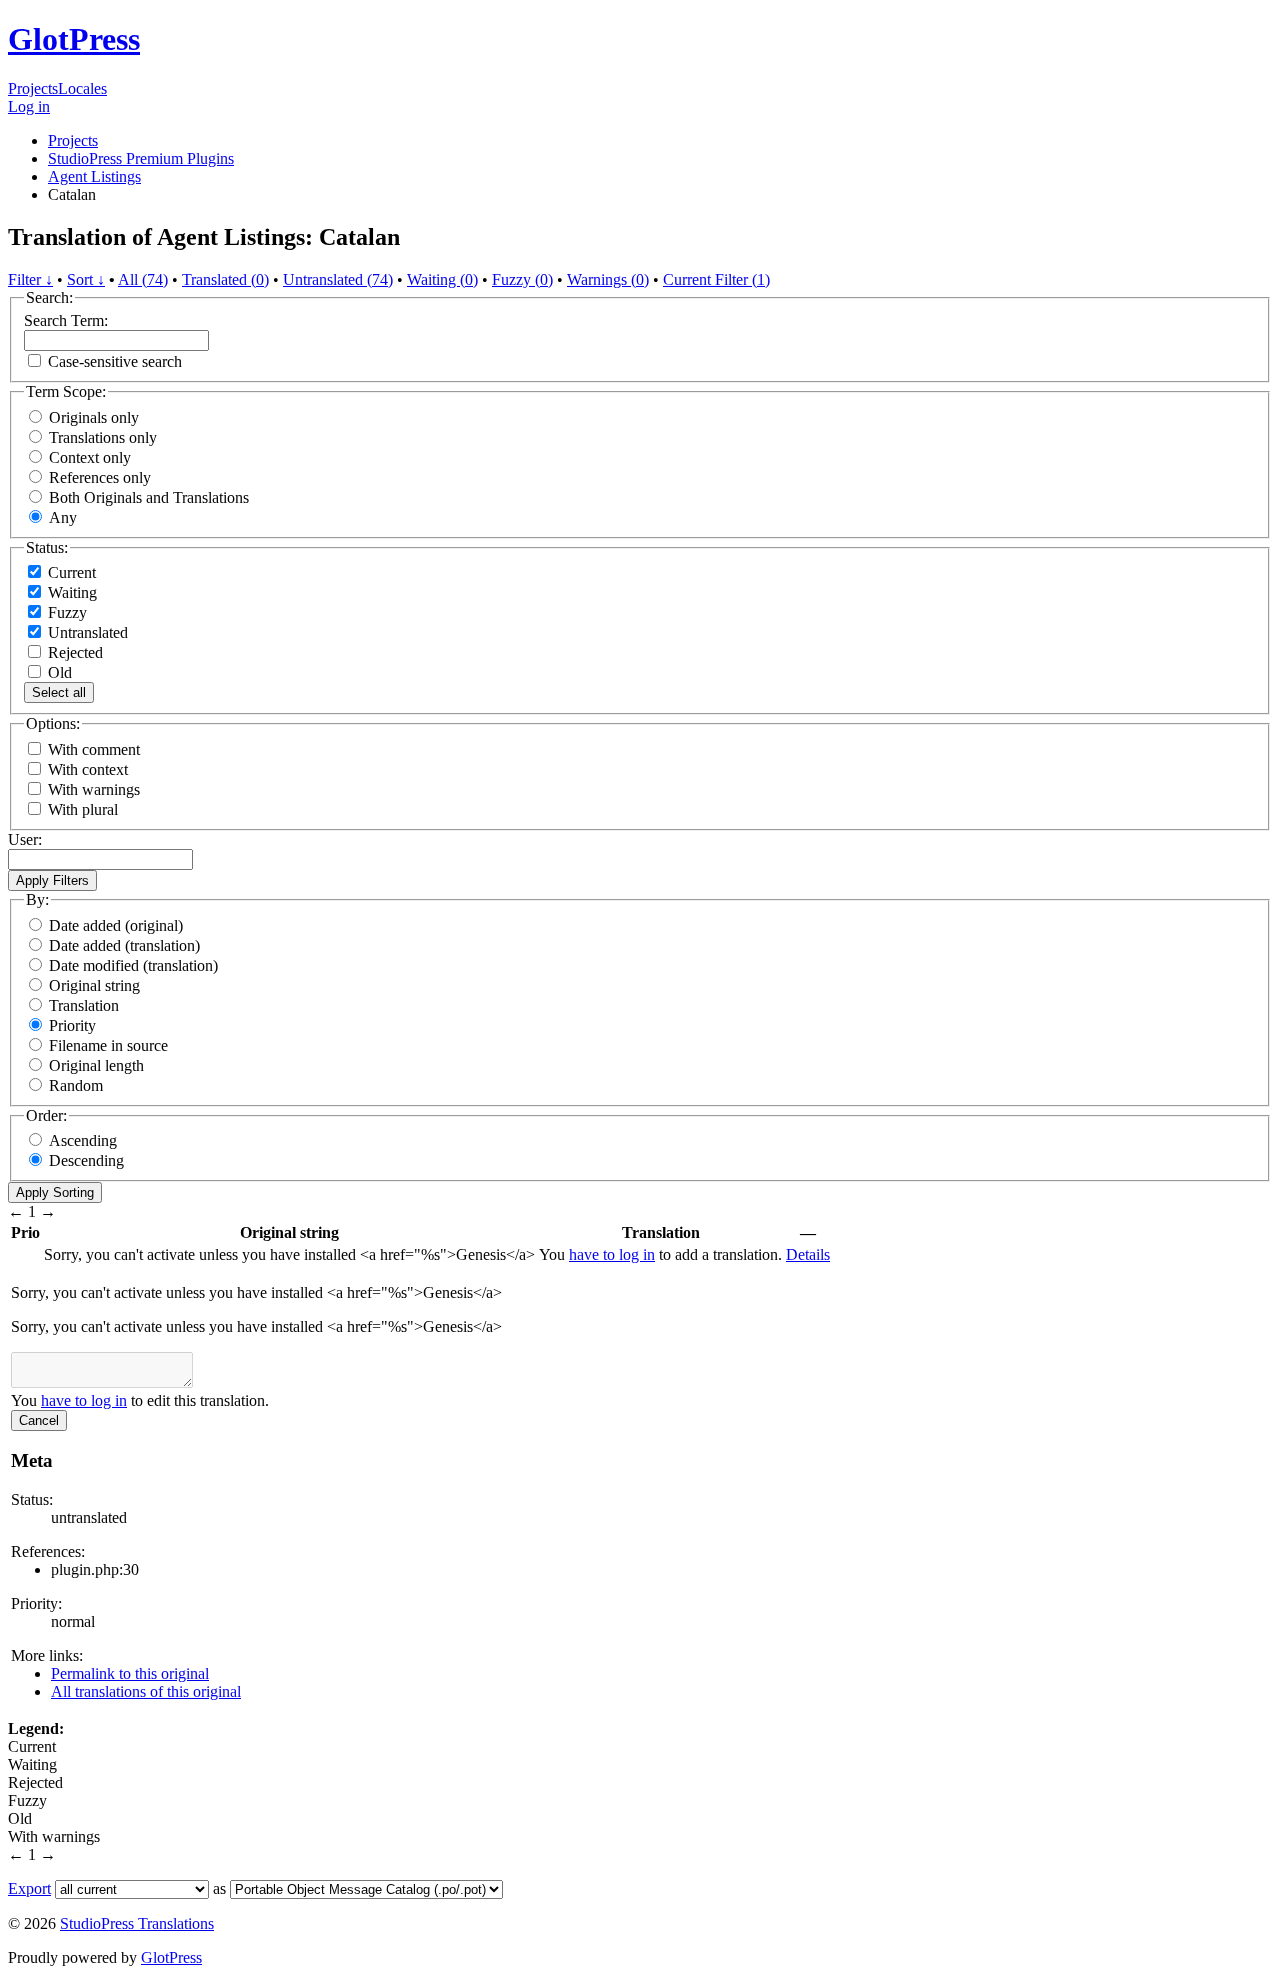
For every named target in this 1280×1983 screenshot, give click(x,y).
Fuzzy (65, 612)
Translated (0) (225, 279)
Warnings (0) (608, 279)
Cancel (39, 1420)
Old (58, 672)
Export (29, 1888)
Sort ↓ (86, 279)
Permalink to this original (130, 1673)
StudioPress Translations (137, 1923)
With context (88, 769)
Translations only (103, 437)
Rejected (73, 652)
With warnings (94, 789)
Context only (90, 457)
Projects (33, 88)
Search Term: (66, 320)
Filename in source (108, 1045)
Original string (94, 985)
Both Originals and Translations (149, 497)
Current (70, 572)
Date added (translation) (124, 945)
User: (25, 839)
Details (808, 1254)
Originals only (94, 417)
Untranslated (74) (338, 279)
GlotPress (74, 39)
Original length (96, 1065)
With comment (94, 749)
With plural (83, 809)
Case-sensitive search (115, 361)
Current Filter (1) (716, 279)
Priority (72, 1025)
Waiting (70, 592)
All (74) (143, 279)
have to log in (612, 1254)
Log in (29, 106)
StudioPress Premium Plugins (141, 158)
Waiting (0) (442, 279)
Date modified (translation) (133, 965)
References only (100, 477)
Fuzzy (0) (522, 279)
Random (76, 1085)
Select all (59, 692)
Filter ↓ (30, 279)
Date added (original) (116, 925)
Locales (82, 88)
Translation (84, 1005)
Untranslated (86, 632)
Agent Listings (94, 176)
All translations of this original (146, 1691)
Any (63, 517)
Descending (86, 1160)
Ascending (83, 1140)
